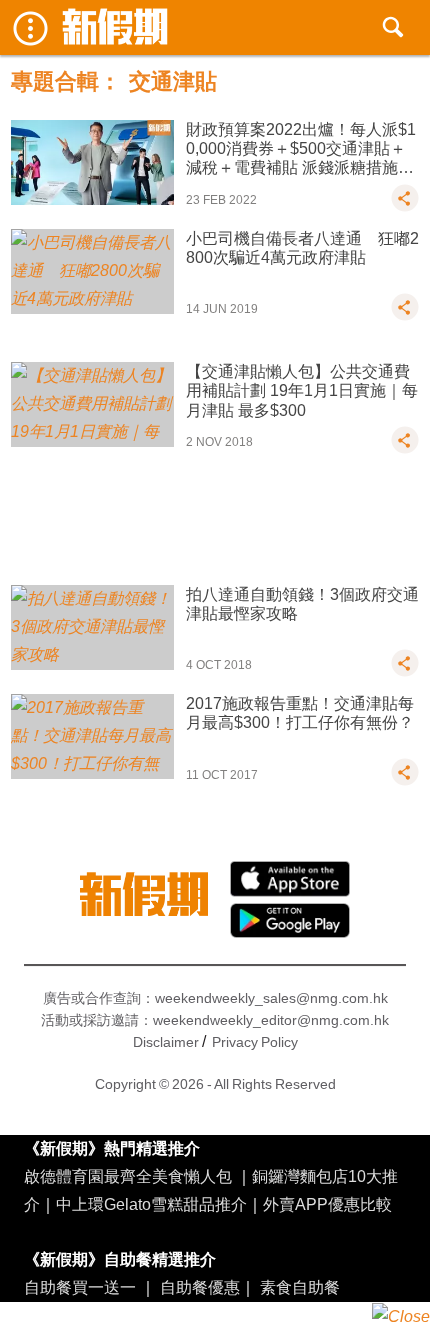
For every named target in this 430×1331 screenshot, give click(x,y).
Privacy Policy (255, 1042)
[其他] (405, 207)
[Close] (401, 1316)
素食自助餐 (300, 1287)
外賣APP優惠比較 (327, 1204)
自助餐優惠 (200, 1287)
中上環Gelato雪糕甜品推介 (151, 1204)
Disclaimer (166, 1042)
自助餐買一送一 (80, 1287)
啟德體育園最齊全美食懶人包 (128, 1176)
